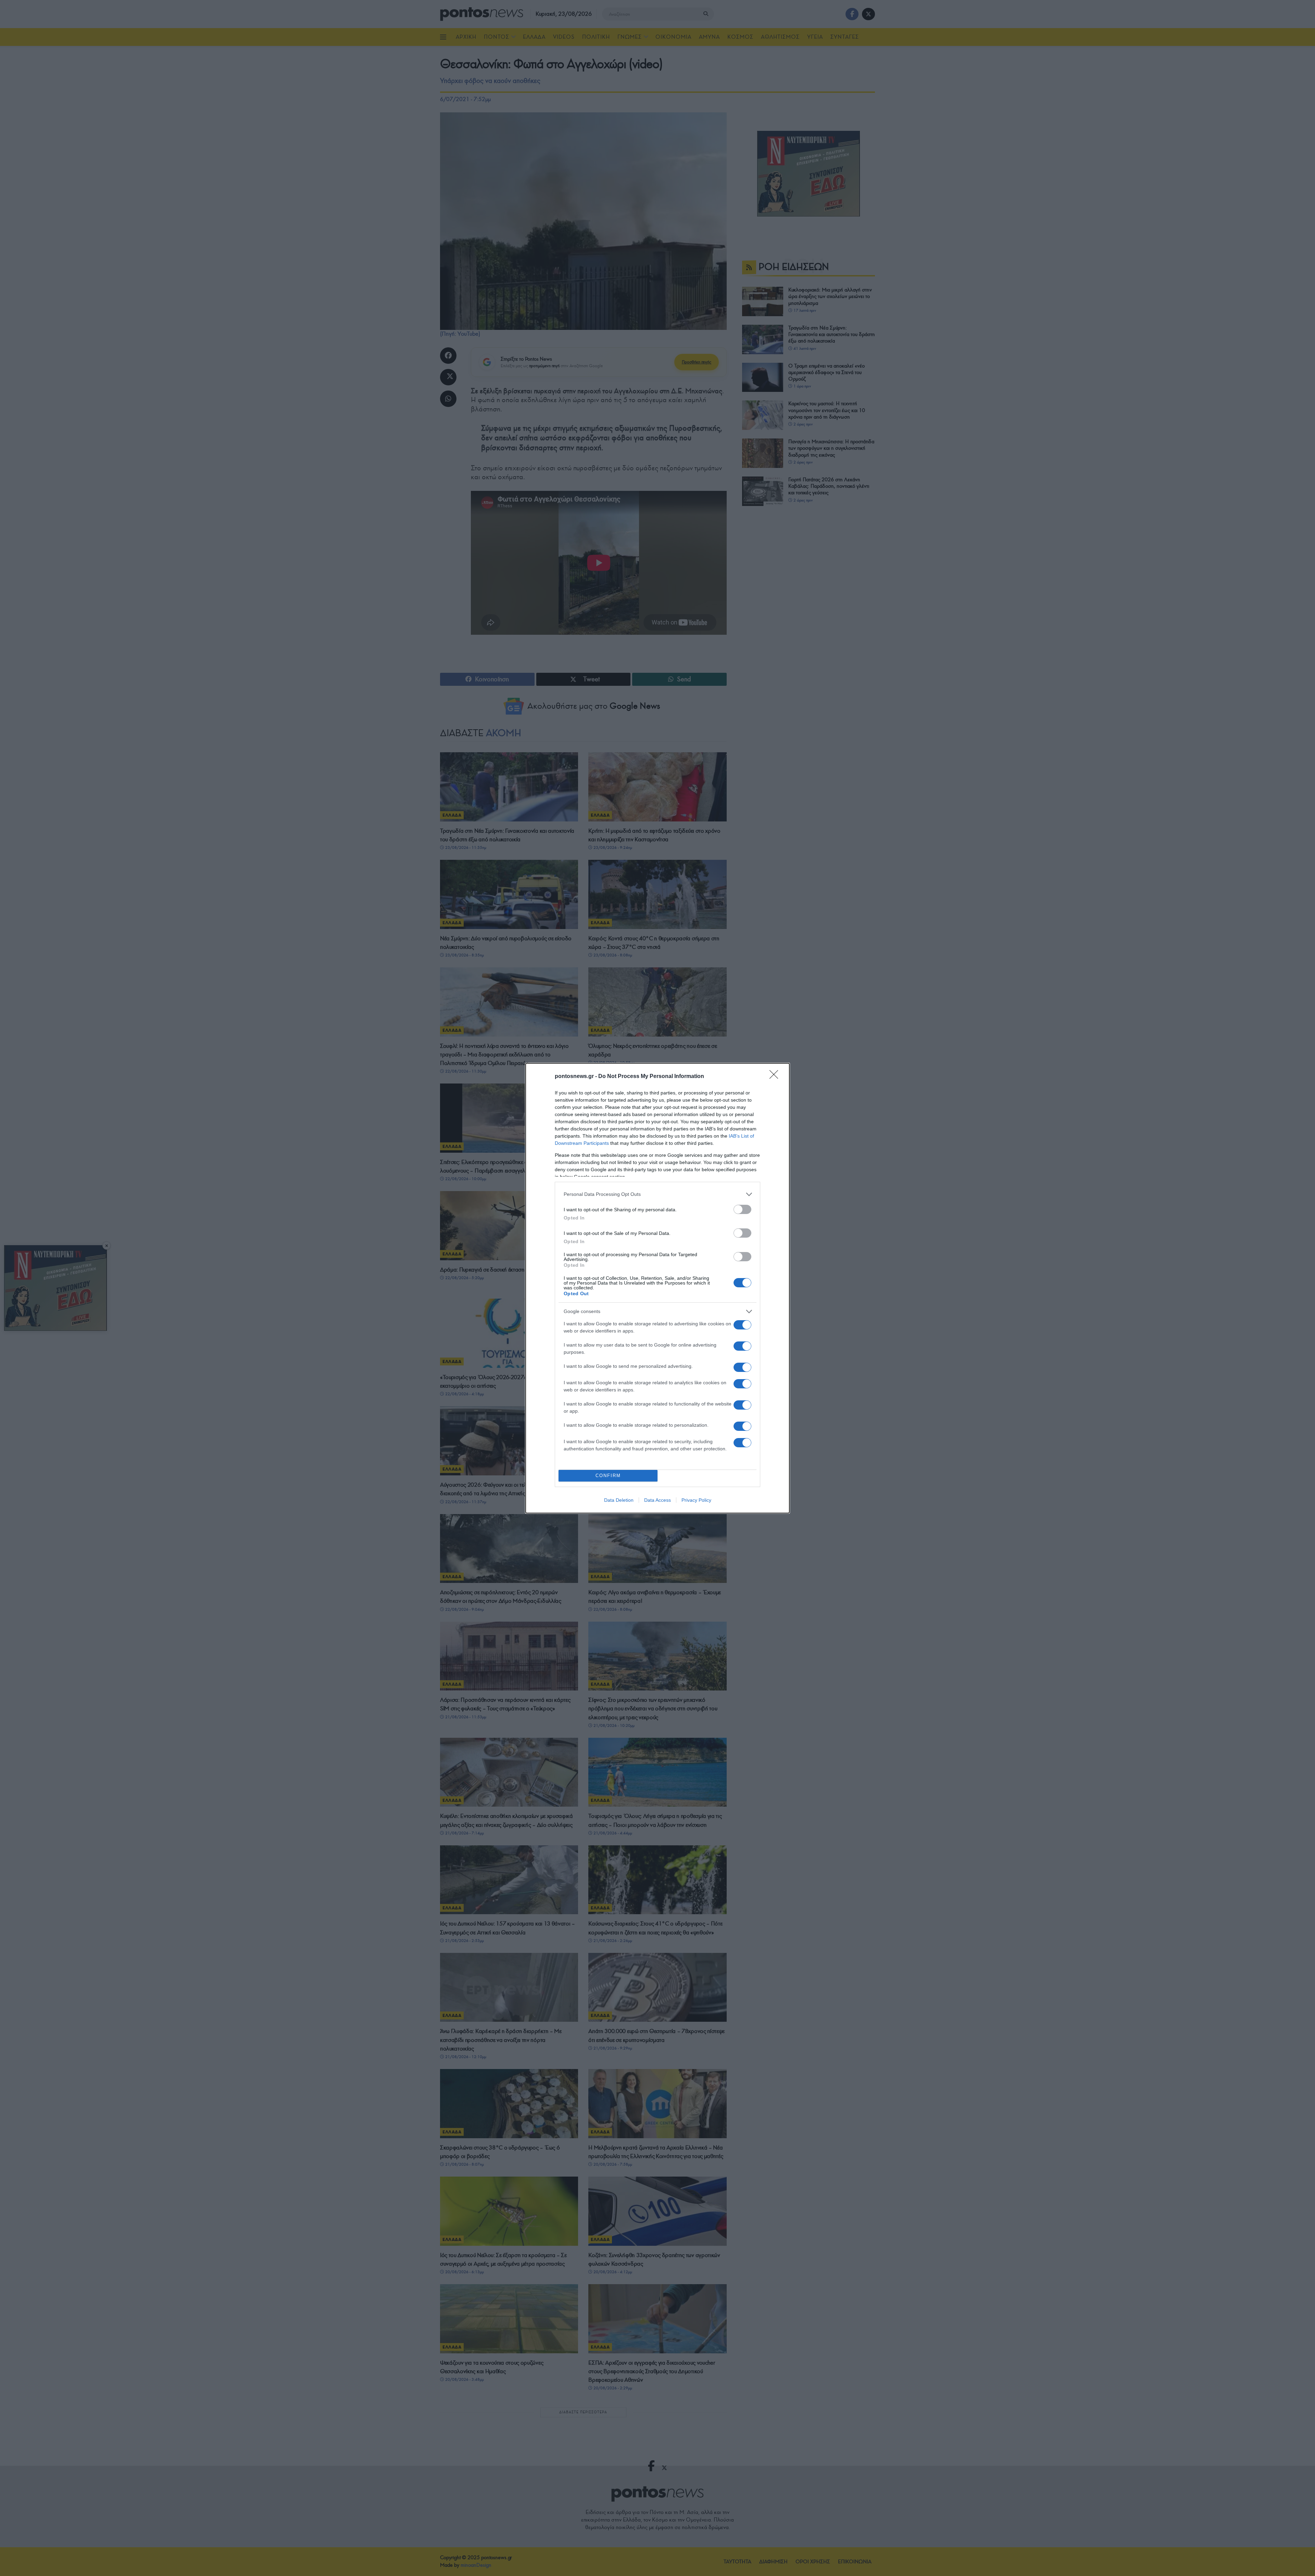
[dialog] (657, 1288)
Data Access (657, 1500)
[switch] (742, 1209)
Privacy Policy (696, 1500)
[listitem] (657, 1194)
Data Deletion (619, 1500)
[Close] (776, 1077)
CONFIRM (608, 1476)
